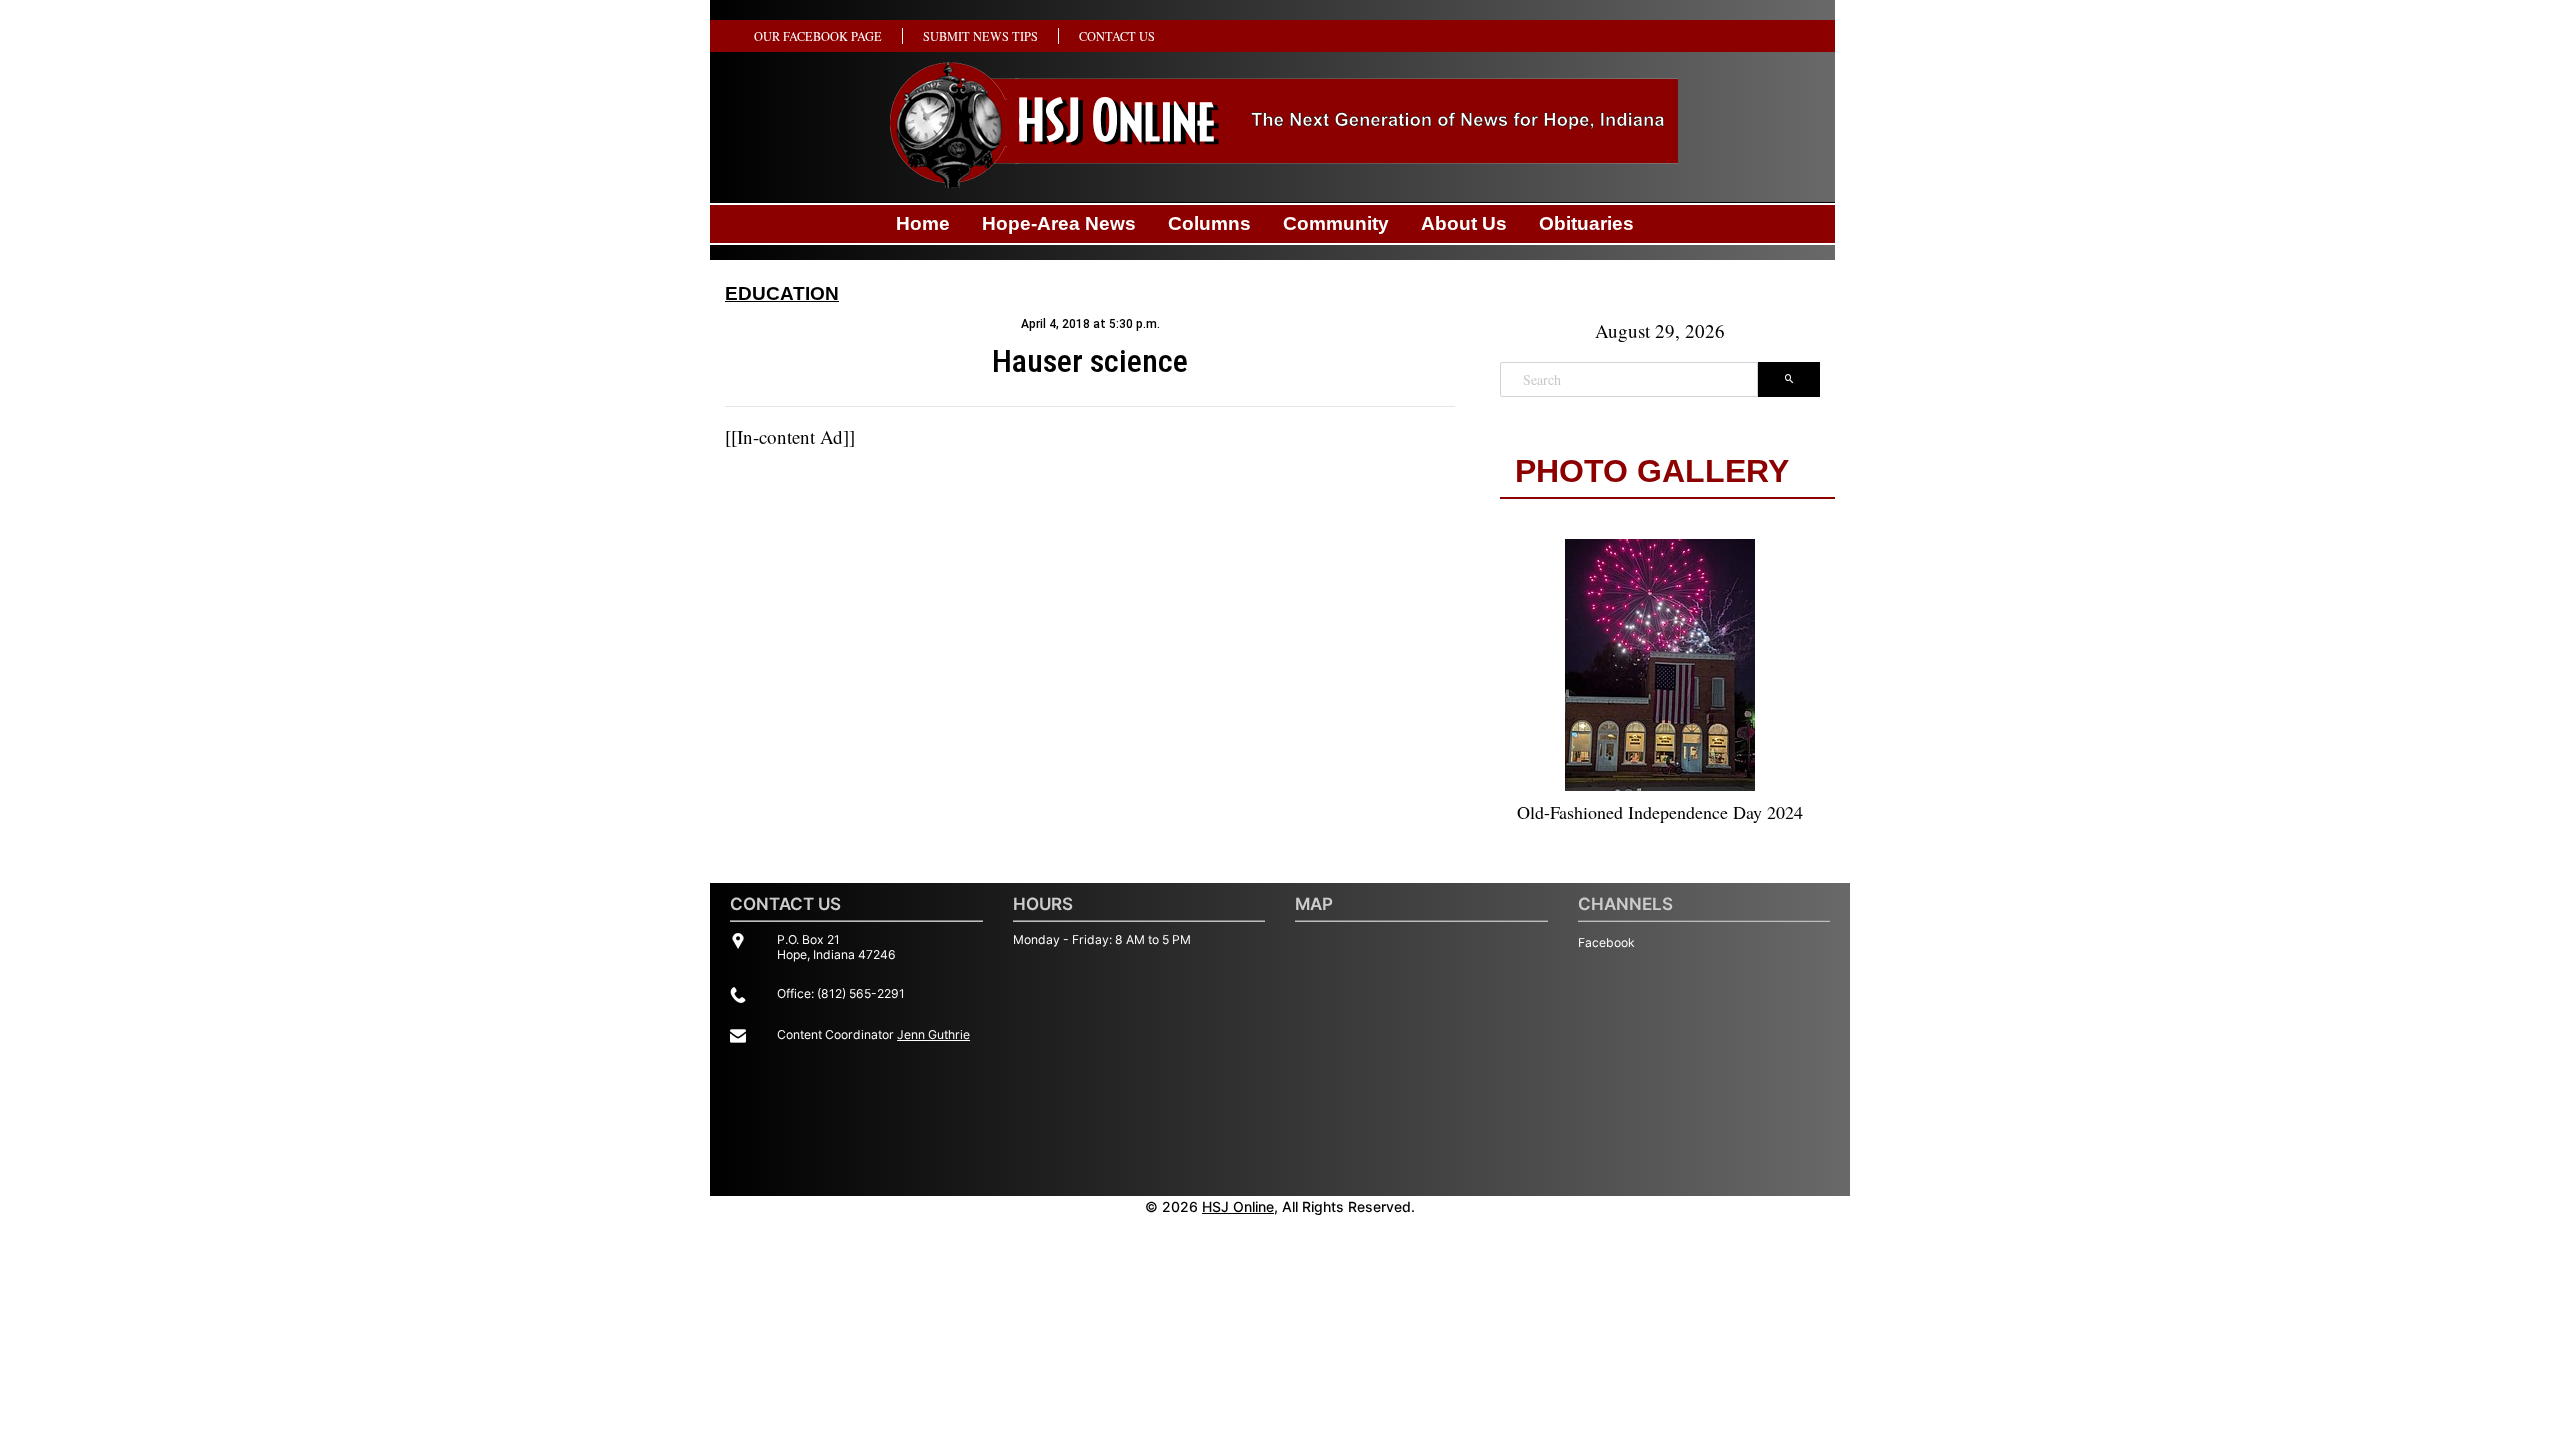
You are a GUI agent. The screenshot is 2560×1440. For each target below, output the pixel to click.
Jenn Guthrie (933, 1034)
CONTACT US (1117, 36)
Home (923, 223)
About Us (1464, 223)
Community (1336, 223)
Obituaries (1586, 223)
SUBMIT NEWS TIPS (980, 36)
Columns (1209, 223)
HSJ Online (1238, 1206)
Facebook (1606, 942)
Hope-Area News (1059, 223)
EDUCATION (782, 293)
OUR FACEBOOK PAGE (818, 36)
